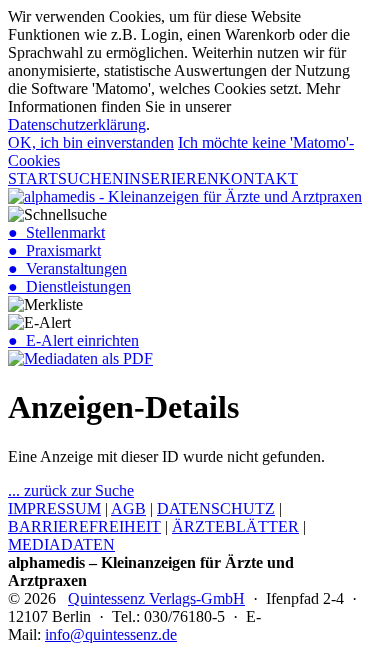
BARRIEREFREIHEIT (84, 526)
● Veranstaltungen (67, 268)
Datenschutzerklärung (77, 124)
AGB (128, 508)
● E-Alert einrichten (73, 340)
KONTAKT (258, 178)
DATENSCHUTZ (216, 508)
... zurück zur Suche (71, 490)
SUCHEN (91, 178)
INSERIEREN (171, 178)
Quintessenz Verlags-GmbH (156, 598)
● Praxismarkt (54, 250)
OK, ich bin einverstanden (91, 142)
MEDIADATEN (61, 544)
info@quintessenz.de (111, 634)
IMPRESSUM (54, 508)
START (33, 178)
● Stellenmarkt (56, 232)
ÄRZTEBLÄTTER (235, 526)
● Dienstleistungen (69, 286)
